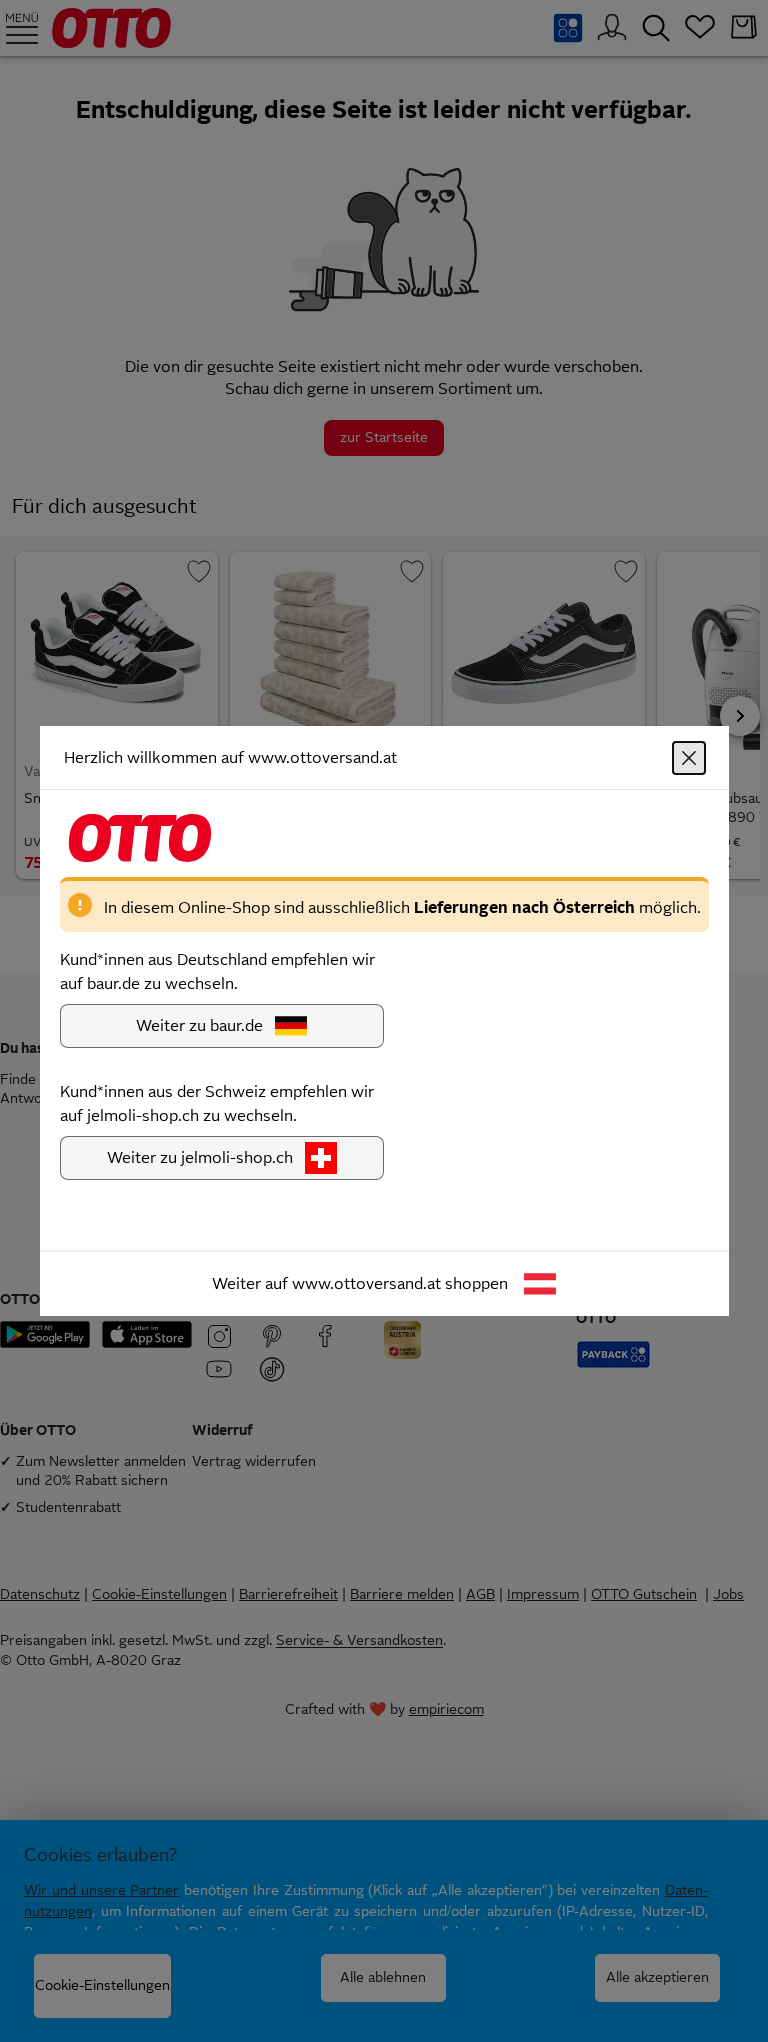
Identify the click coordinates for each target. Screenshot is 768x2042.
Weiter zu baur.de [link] (199, 1025)
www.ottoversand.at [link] (366, 1283)
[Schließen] (689, 758)
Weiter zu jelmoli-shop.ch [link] (200, 1157)
